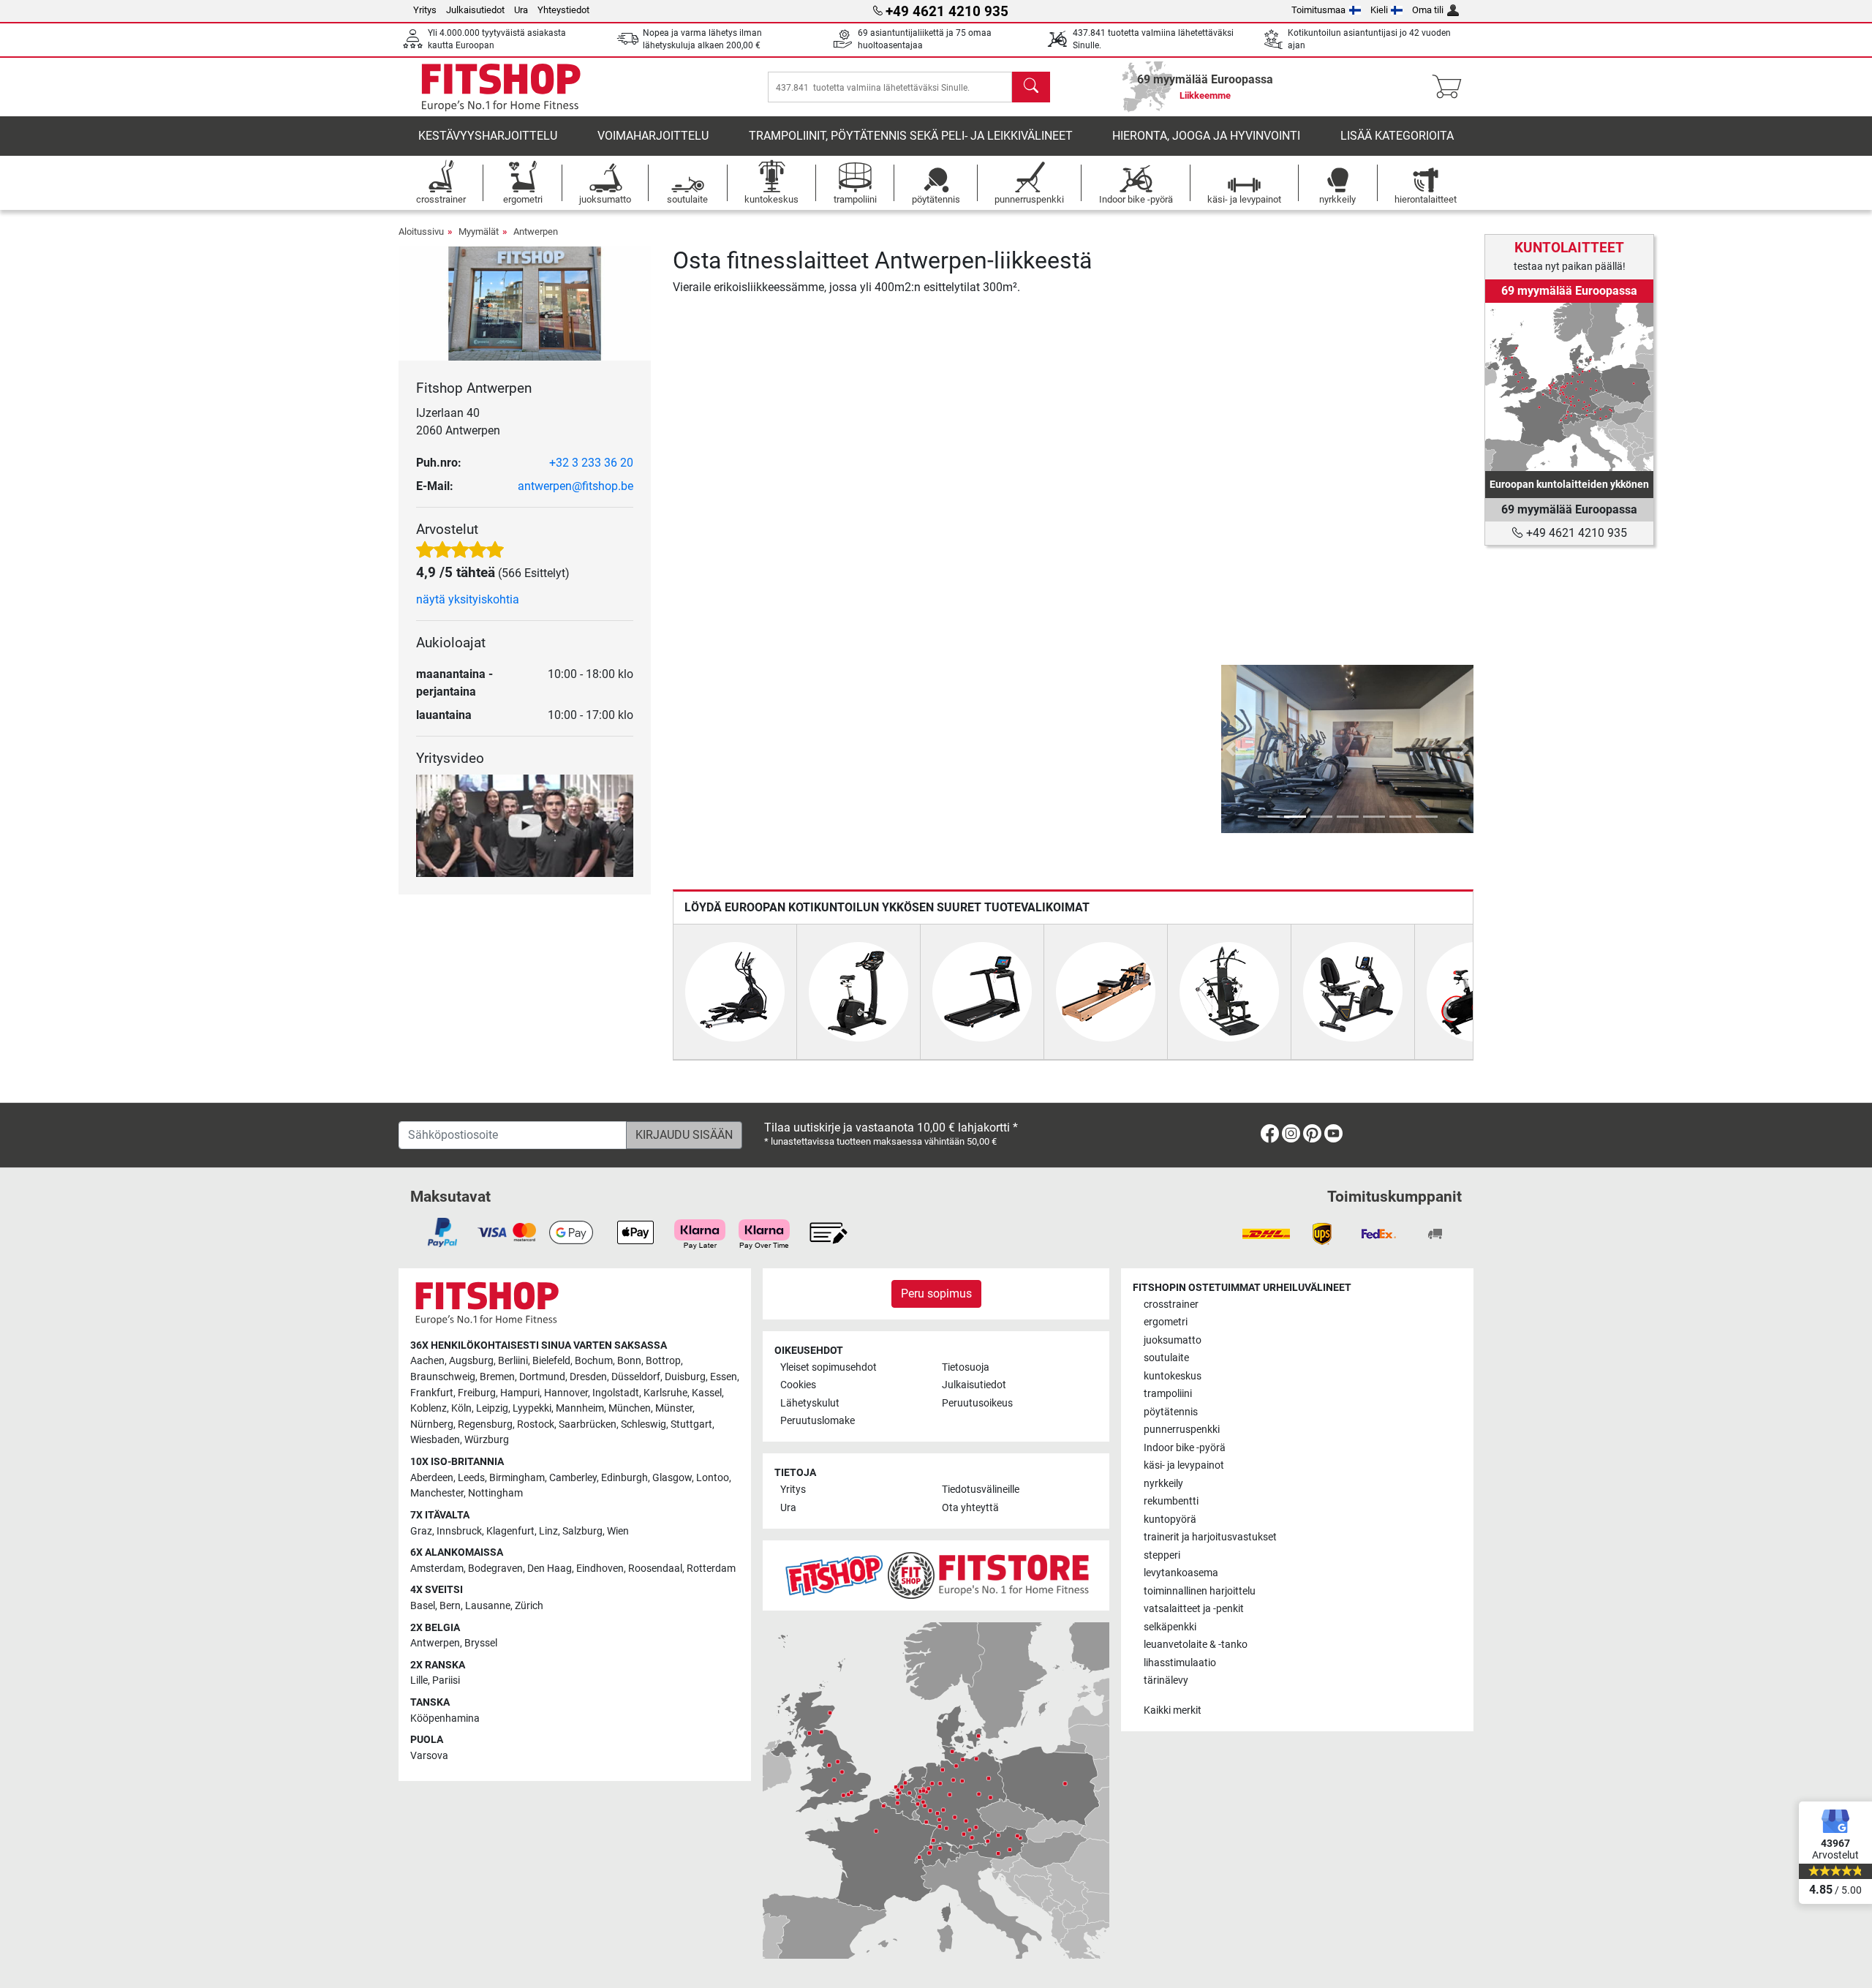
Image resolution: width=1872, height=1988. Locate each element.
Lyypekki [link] (532, 1408)
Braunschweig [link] (443, 1377)
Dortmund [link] (542, 1377)
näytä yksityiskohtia (468, 599)
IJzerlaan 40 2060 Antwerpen (458, 422)
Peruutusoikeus (977, 1403)
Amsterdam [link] (437, 1569)
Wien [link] (618, 1531)
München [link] (630, 1408)
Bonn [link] (629, 1361)
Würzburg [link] (487, 1440)
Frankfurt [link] (432, 1393)
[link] (1569, 387)
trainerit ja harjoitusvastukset (1210, 1537)
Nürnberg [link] (432, 1424)
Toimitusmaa (1318, 10)
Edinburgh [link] (624, 1478)
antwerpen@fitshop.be (575, 486)
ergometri (1166, 1322)
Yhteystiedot (563, 10)
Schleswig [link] (643, 1424)
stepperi (1162, 1555)
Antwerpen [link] (435, 1643)
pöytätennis (1171, 1412)
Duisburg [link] (685, 1377)
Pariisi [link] (446, 1680)
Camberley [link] (573, 1478)
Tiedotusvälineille (981, 1490)
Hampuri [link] (520, 1393)
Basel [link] (423, 1606)
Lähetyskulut (810, 1403)
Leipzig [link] (492, 1408)
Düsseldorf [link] (636, 1377)
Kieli (1379, 10)
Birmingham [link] (517, 1478)
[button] (1231, 749)
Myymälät (479, 231)
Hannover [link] (566, 1393)
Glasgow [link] (672, 1478)
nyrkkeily (1163, 1484)
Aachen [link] (427, 1361)
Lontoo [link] (713, 1478)
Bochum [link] (594, 1361)
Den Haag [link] (550, 1569)
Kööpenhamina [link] (445, 1718)
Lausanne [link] (488, 1606)
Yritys (425, 10)
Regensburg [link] (485, 1424)
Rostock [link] (536, 1424)
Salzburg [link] (582, 1531)
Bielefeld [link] (551, 1361)
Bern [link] (450, 1606)
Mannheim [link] (580, 1408)
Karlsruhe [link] (665, 1393)
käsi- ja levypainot (1184, 1465)
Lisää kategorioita (1397, 136)
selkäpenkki (1170, 1627)
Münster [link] (674, 1408)
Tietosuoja (966, 1367)
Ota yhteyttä (970, 1508)
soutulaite (1166, 1358)
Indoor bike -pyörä (1185, 1448)
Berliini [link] (513, 1361)
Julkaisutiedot (475, 10)
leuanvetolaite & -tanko (1196, 1645)
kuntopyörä (1170, 1520)
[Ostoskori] (1451, 87)
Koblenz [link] (429, 1408)
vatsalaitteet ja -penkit (1194, 1609)
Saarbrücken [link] (588, 1424)
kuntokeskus (1173, 1376)
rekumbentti (1171, 1501)
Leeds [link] (471, 1478)
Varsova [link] (429, 1756)
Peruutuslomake (818, 1421)
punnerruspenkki (1182, 1430)
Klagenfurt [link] (510, 1531)
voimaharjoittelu (653, 136)
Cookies (798, 1385)
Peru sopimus (936, 1294)
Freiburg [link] (477, 1393)
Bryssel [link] (481, 1643)
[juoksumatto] (982, 991)
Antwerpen (536, 231)
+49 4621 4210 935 (1575, 533)
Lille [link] (419, 1680)
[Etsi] (1031, 87)
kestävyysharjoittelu (488, 136)
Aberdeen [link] (432, 1478)
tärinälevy (1166, 1680)
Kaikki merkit (1173, 1710)
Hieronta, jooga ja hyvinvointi (1206, 136)
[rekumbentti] (1353, 991)
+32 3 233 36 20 (591, 463)
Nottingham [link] (495, 1493)
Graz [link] (421, 1531)
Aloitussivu (421, 231)
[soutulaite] (1106, 991)
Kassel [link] (707, 1393)
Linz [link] (548, 1531)
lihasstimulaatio (1180, 1663)
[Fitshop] (501, 86)
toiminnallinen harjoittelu (1200, 1591)
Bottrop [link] (663, 1361)
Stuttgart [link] (691, 1424)
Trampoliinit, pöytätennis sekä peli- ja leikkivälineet (911, 136)
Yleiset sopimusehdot (829, 1367)
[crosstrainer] (735, 991)
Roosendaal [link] (655, 1569)
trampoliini (1168, 1394)
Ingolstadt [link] (616, 1393)
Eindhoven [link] (600, 1569)
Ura (521, 10)
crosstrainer (1171, 1304)
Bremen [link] (497, 1377)
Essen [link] (724, 1377)
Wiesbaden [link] (435, 1440)
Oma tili (1428, 10)
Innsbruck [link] (459, 1531)
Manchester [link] (437, 1493)
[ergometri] (858, 991)
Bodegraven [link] (495, 1569)
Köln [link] (461, 1408)
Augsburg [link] (471, 1361)
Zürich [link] (529, 1606)
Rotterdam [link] (711, 1569)
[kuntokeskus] (1229, 991)
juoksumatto (1173, 1340)
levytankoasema (1181, 1573)
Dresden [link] (588, 1377)
